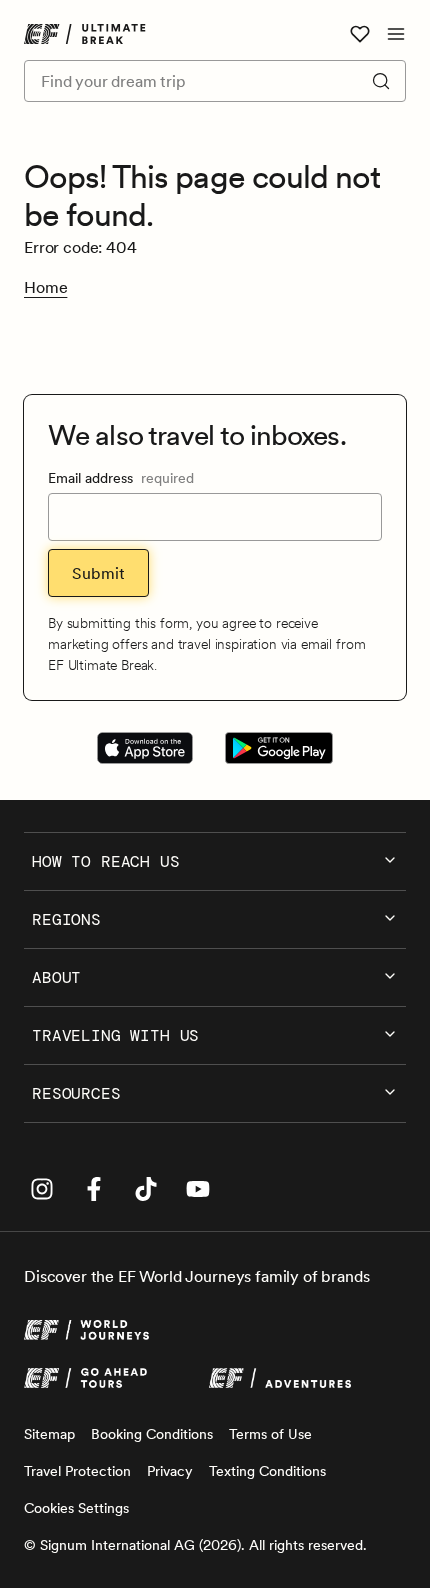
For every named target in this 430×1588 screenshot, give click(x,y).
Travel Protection (77, 1471)
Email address (121, 478)
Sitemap (49, 1434)
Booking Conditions (152, 1434)
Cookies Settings (76, 1508)
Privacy (170, 1471)
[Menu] (396, 34)
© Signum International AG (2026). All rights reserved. (195, 1545)
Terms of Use (270, 1434)
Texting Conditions (267, 1471)
